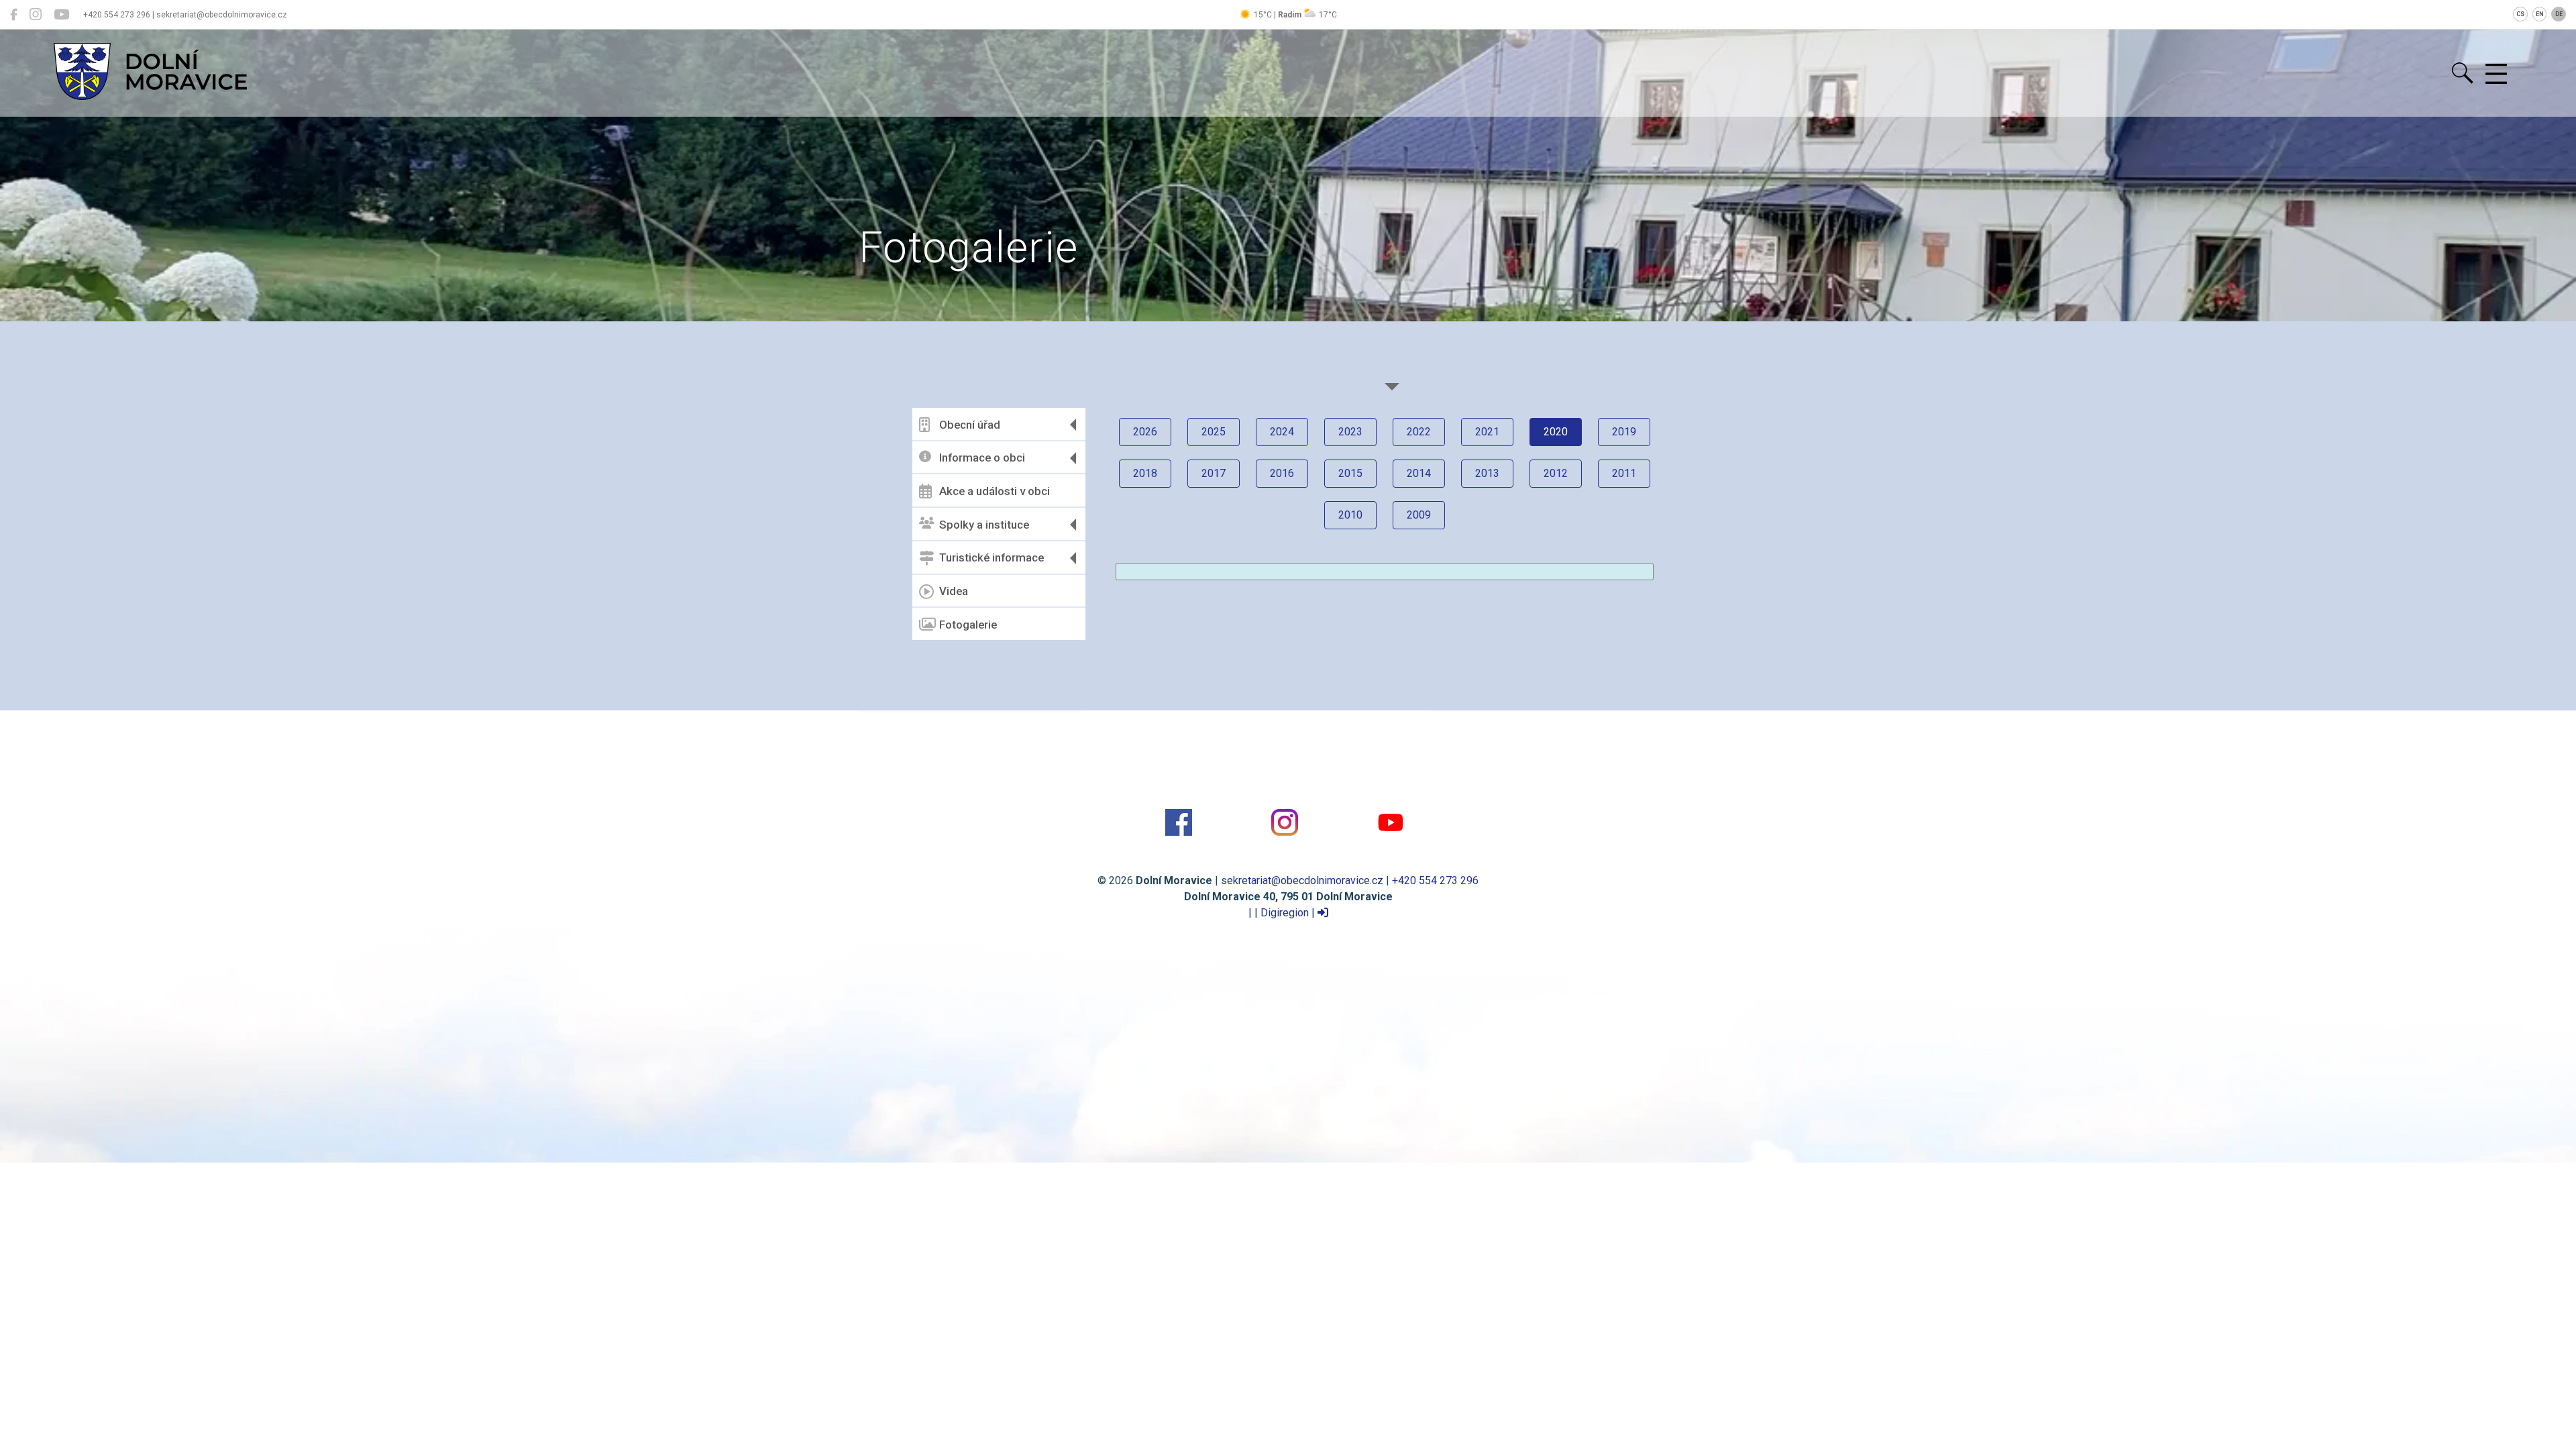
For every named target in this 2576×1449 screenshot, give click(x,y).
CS (2520, 14)
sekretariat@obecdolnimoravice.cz (1302, 880)
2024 (1282, 432)
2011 (1624, 473)
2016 (1282, 473)
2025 (1214, 432)
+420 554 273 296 (1435, 880)
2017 (1214, 473)
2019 (1624, 432)
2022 (1419, 432)
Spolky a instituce (984, 525)
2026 (1145, 432)
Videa (954, 591)
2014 (1419, 473)
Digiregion (1285, 913)
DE (2559, 14)
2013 (1487, 473)
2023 (1350, 432)
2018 (1145, 473)
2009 (1419, 515)
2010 (1350, 515)
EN (2540, 14)
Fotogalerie (968, 625)
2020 (1556, 432)
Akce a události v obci (995, 491)
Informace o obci (982, 458)
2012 (1556, 473)
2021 (1487, 432)
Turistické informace (991, 557)
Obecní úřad (970, 425)
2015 (1350, 473)
